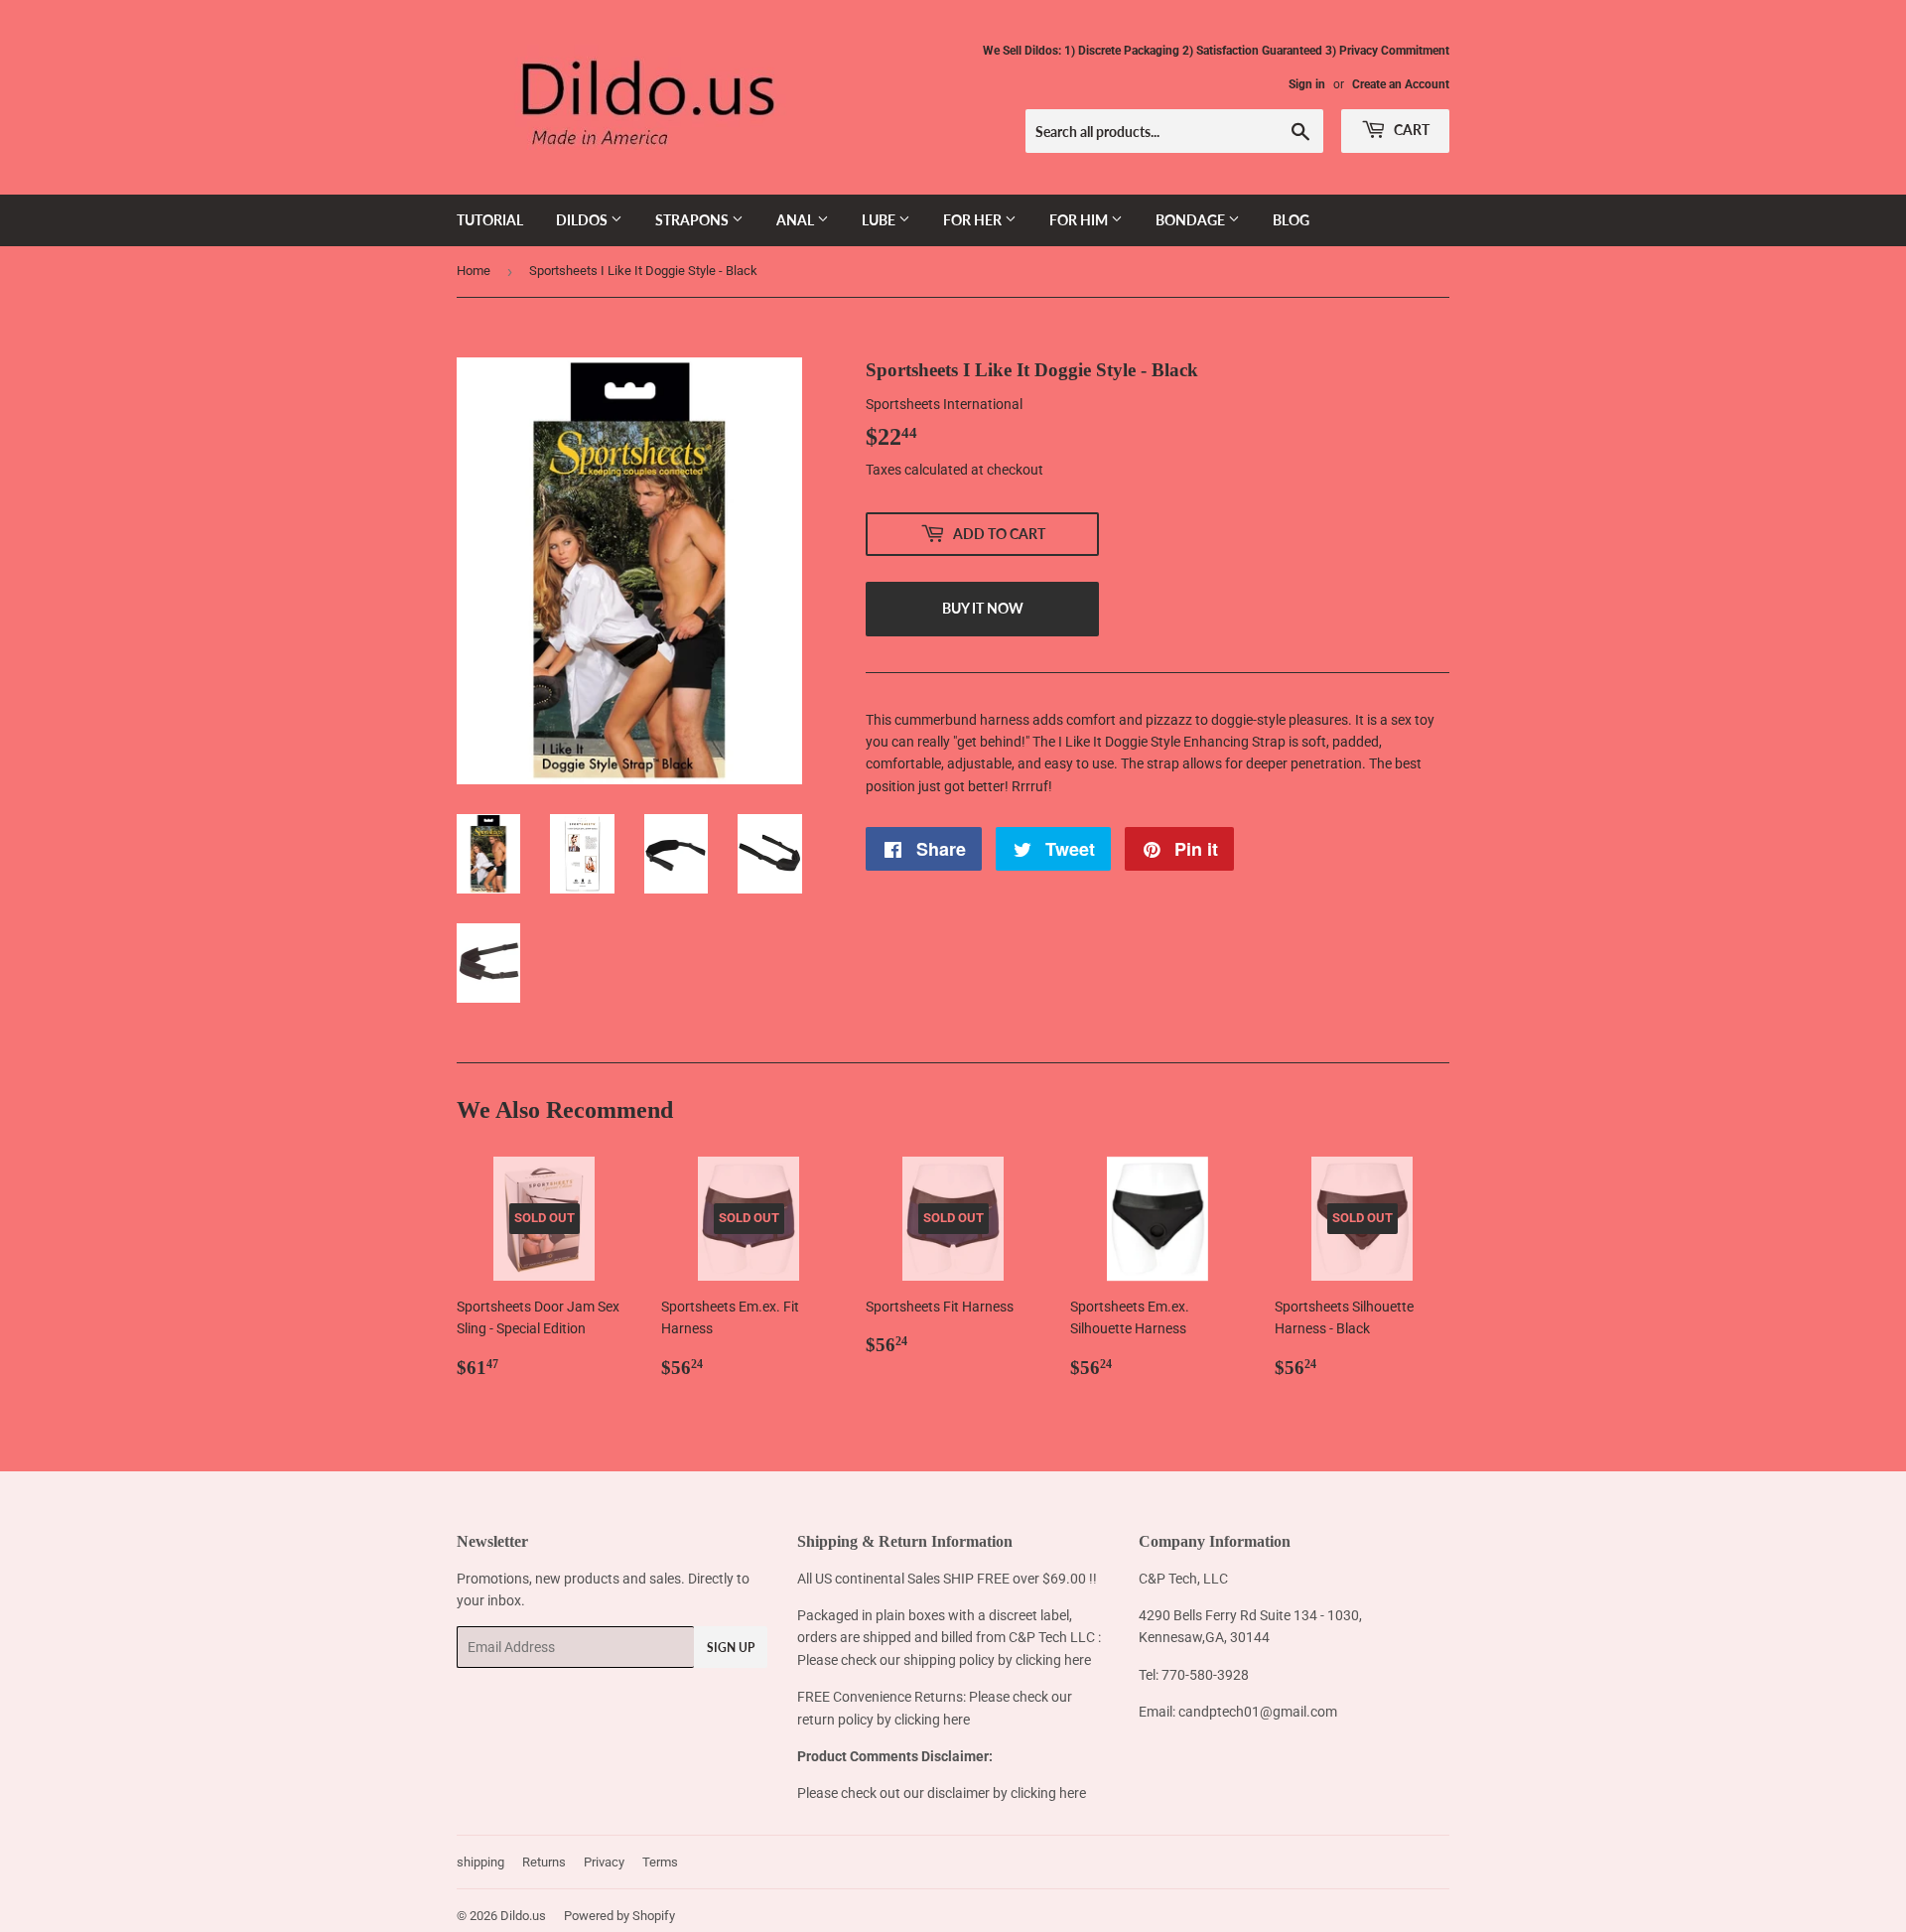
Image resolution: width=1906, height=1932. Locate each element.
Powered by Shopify (619, 1916)
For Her (974, 220)
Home (474, 271)
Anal (797, 220)
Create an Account (1401, 84)
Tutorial (490, 220)
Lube (880, 220)
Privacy (604, 1862)
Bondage (1192, 220)
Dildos (583, 220)
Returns (544, 1862)
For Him (1080, 220)
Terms (660, 1862)
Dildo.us (523, 1916)
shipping (480, 1862)
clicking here (1053, 1660)
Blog (1291, 220)
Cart (1410, 130)
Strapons (693, 220)
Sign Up (731, 1648)
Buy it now (983, 608)
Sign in (1307, 84)
